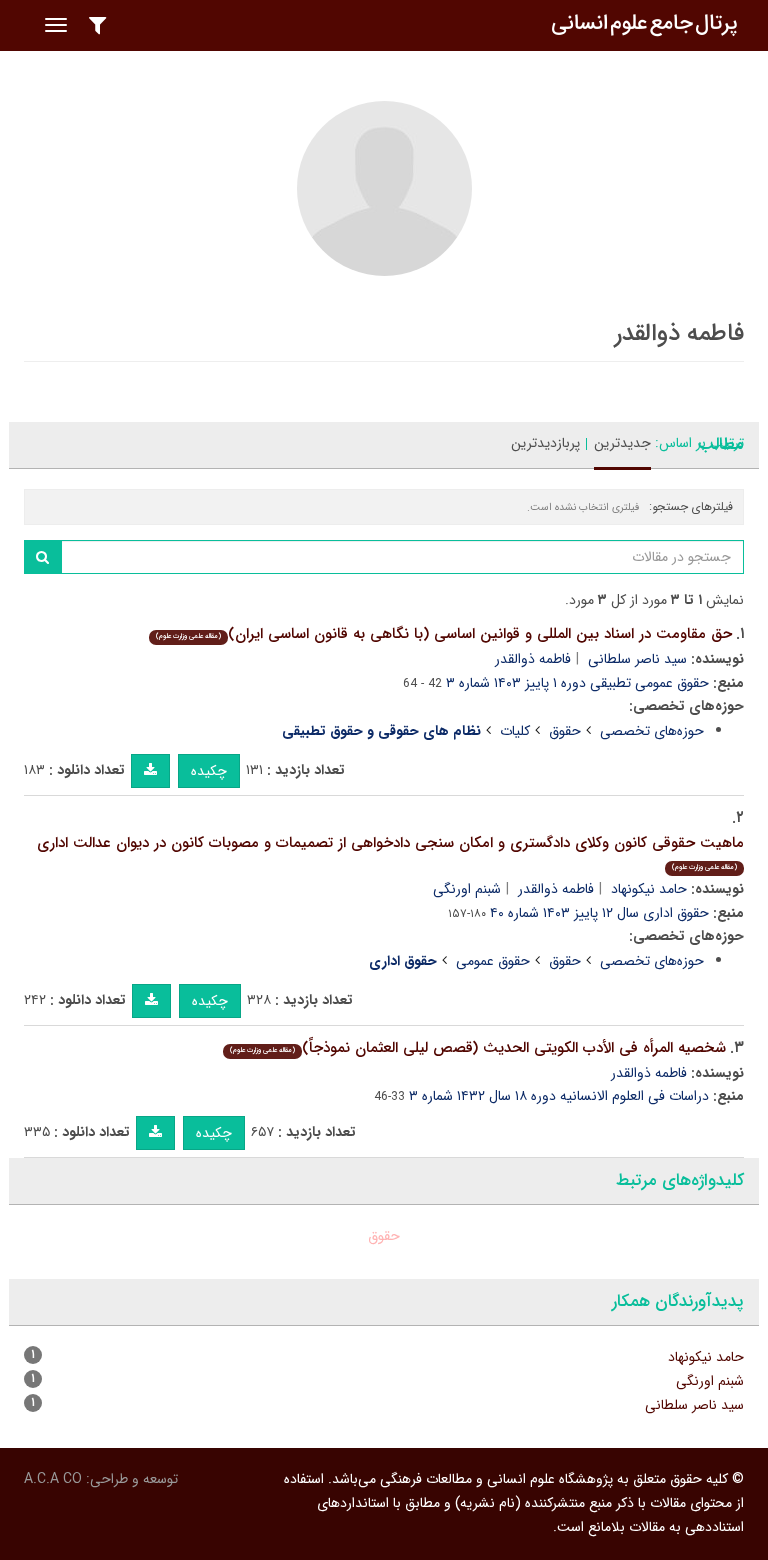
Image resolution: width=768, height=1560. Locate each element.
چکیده (209, 771)
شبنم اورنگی (467, 889)
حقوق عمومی (493, 961)
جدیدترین (622, 443)
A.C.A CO (53, 1479)
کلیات (515, 731)
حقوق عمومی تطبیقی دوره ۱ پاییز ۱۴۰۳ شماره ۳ (577, 683)
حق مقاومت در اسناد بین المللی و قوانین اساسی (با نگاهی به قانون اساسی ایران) (444, 634)
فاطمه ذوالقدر (533, 659)
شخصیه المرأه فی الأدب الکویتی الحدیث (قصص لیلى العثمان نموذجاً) (478, 1048)
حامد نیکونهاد (649, 889)
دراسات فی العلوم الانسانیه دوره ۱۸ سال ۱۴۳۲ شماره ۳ (559, 1096)
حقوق (565, 731)
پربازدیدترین (545, 443)
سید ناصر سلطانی (637, 659)
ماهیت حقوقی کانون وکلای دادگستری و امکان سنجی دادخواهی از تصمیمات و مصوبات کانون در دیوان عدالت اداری (390, 852)
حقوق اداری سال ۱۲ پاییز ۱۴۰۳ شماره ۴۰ (599, 913)
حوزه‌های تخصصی (652, 731)
